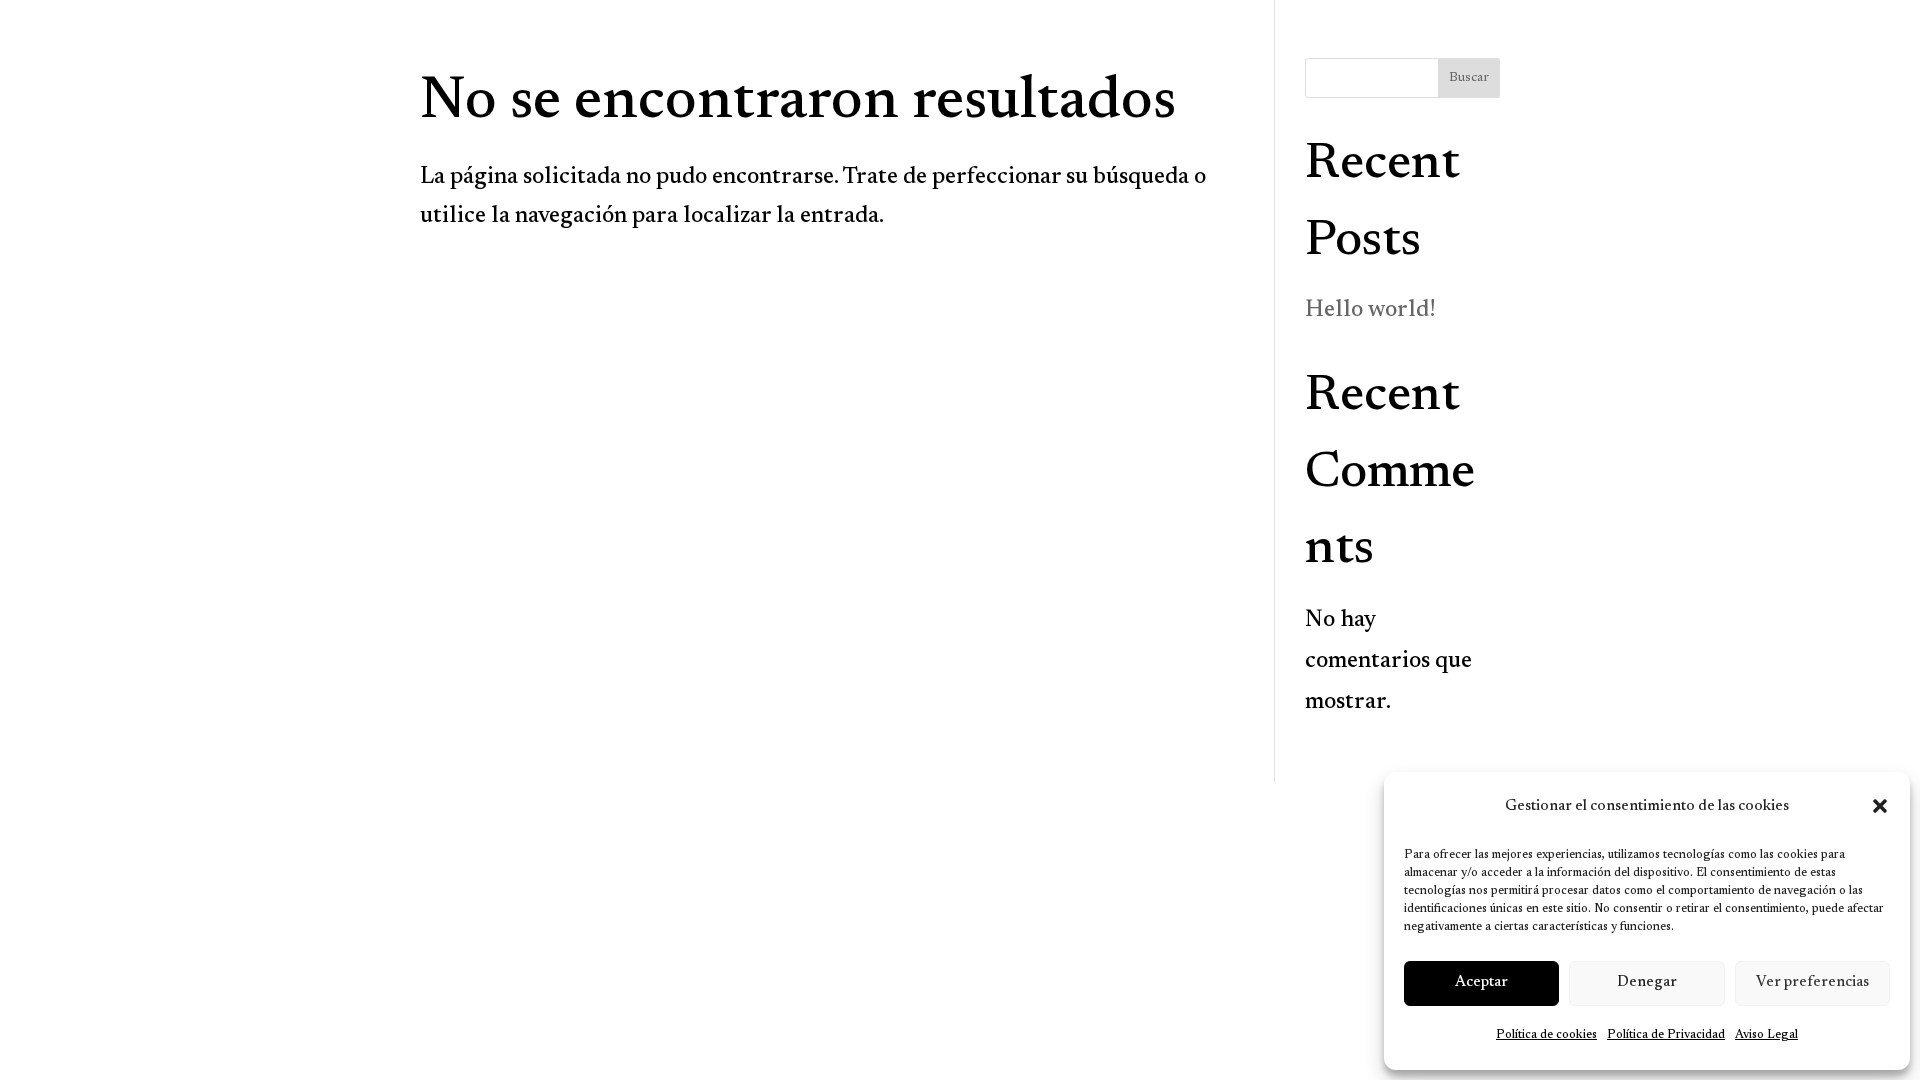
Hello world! (1370, 310)
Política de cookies (1546, 1035)
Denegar (1647, 982)
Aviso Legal (1766, 1035)
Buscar (1469, 78)
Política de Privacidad (1666, 1035)
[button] (1880, 806)
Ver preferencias (1812, 982)
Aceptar (1481, 982)
